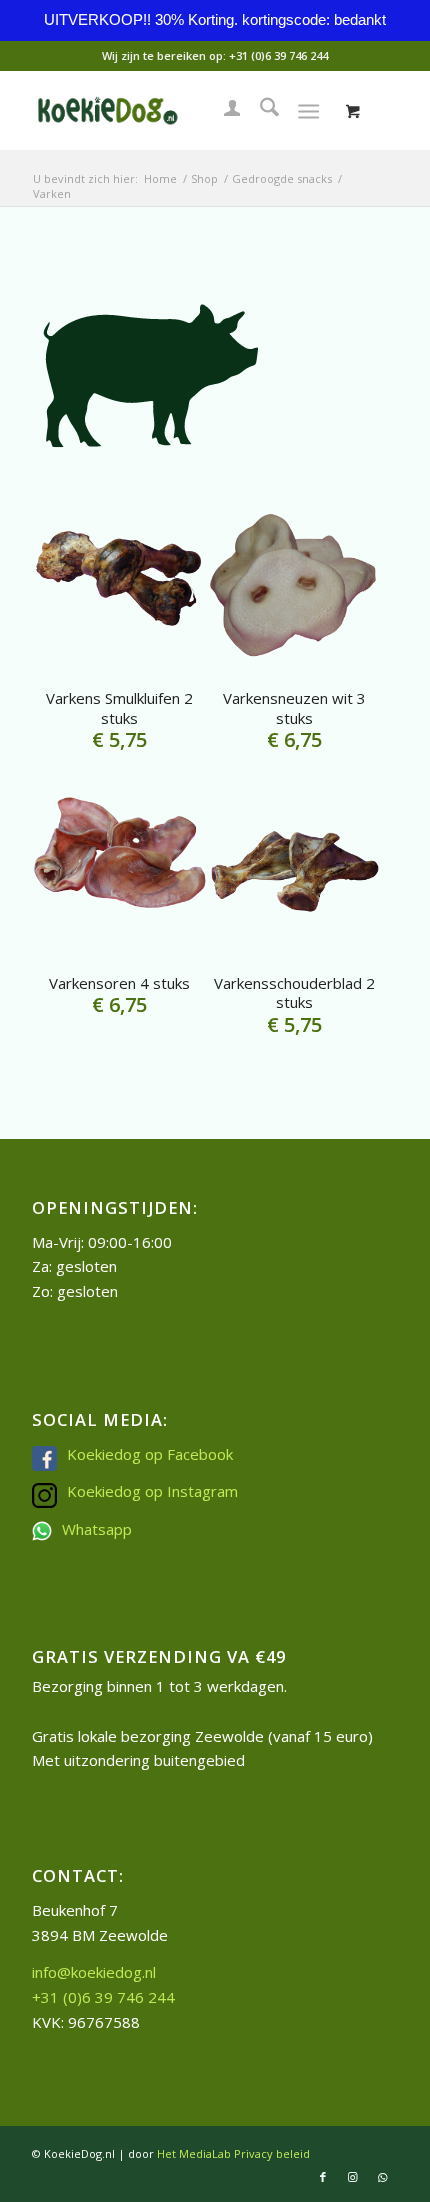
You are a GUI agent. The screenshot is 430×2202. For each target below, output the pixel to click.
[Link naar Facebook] (323, 2177)
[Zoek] (259, 110)
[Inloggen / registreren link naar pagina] (222, 110)
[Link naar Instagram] (353, 2177)
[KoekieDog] (178, 110)
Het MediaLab (194, 2153)
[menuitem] (222, 110)
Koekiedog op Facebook (150, 1454)
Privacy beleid (272, 2153)
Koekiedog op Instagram (152, 1491)
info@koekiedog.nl (94, 1972)
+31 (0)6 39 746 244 (278, 55)
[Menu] (308, 110)
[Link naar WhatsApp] (383, 2177)
